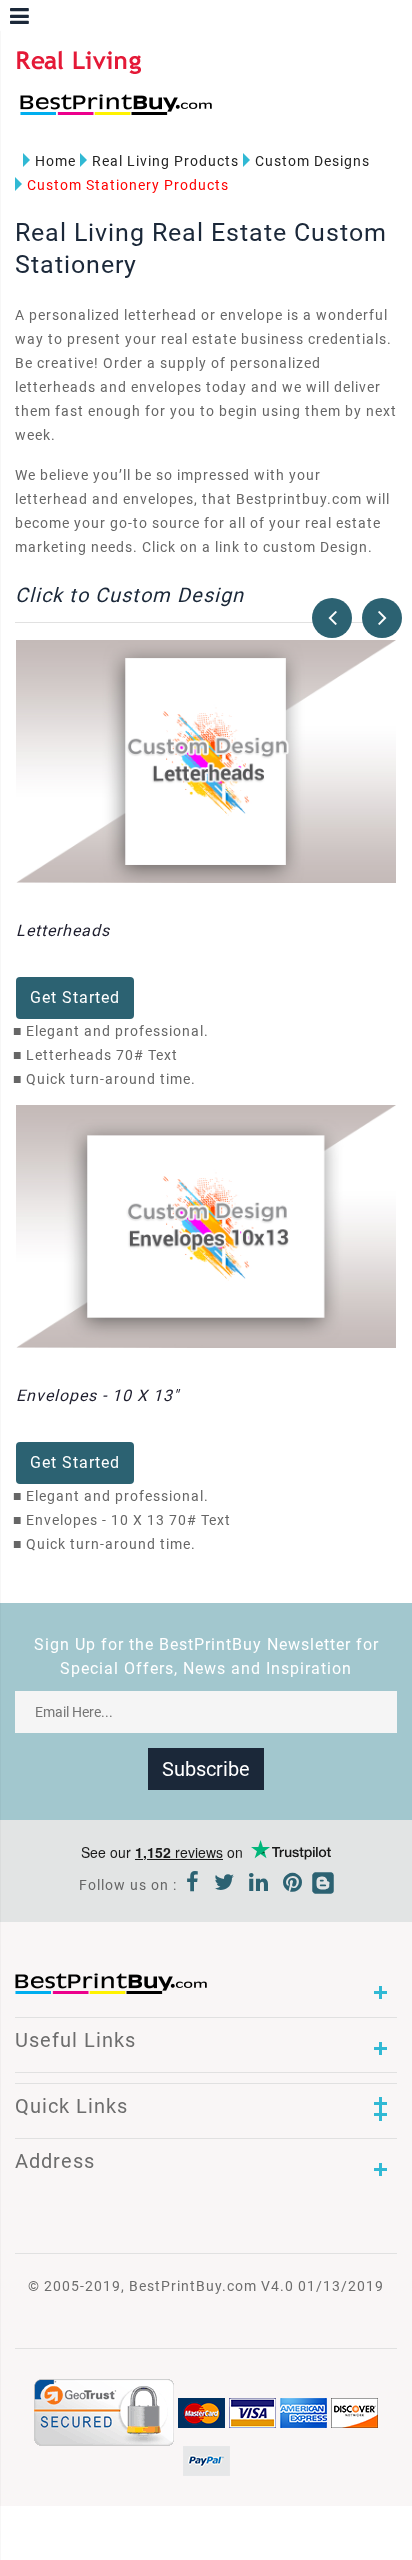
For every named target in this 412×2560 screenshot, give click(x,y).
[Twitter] (224, 1885)
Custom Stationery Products (128, 185)
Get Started (75, 997)
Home (55, 161)
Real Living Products (165, 161)
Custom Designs (312, 161)
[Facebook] (193, 1885)
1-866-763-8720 (251, 113)
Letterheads (63, 930)
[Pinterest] (293, 1885)
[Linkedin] (259, 1885)
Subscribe (206, 1769)
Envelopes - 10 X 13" (97, 1395)
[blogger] (323, 1885)
